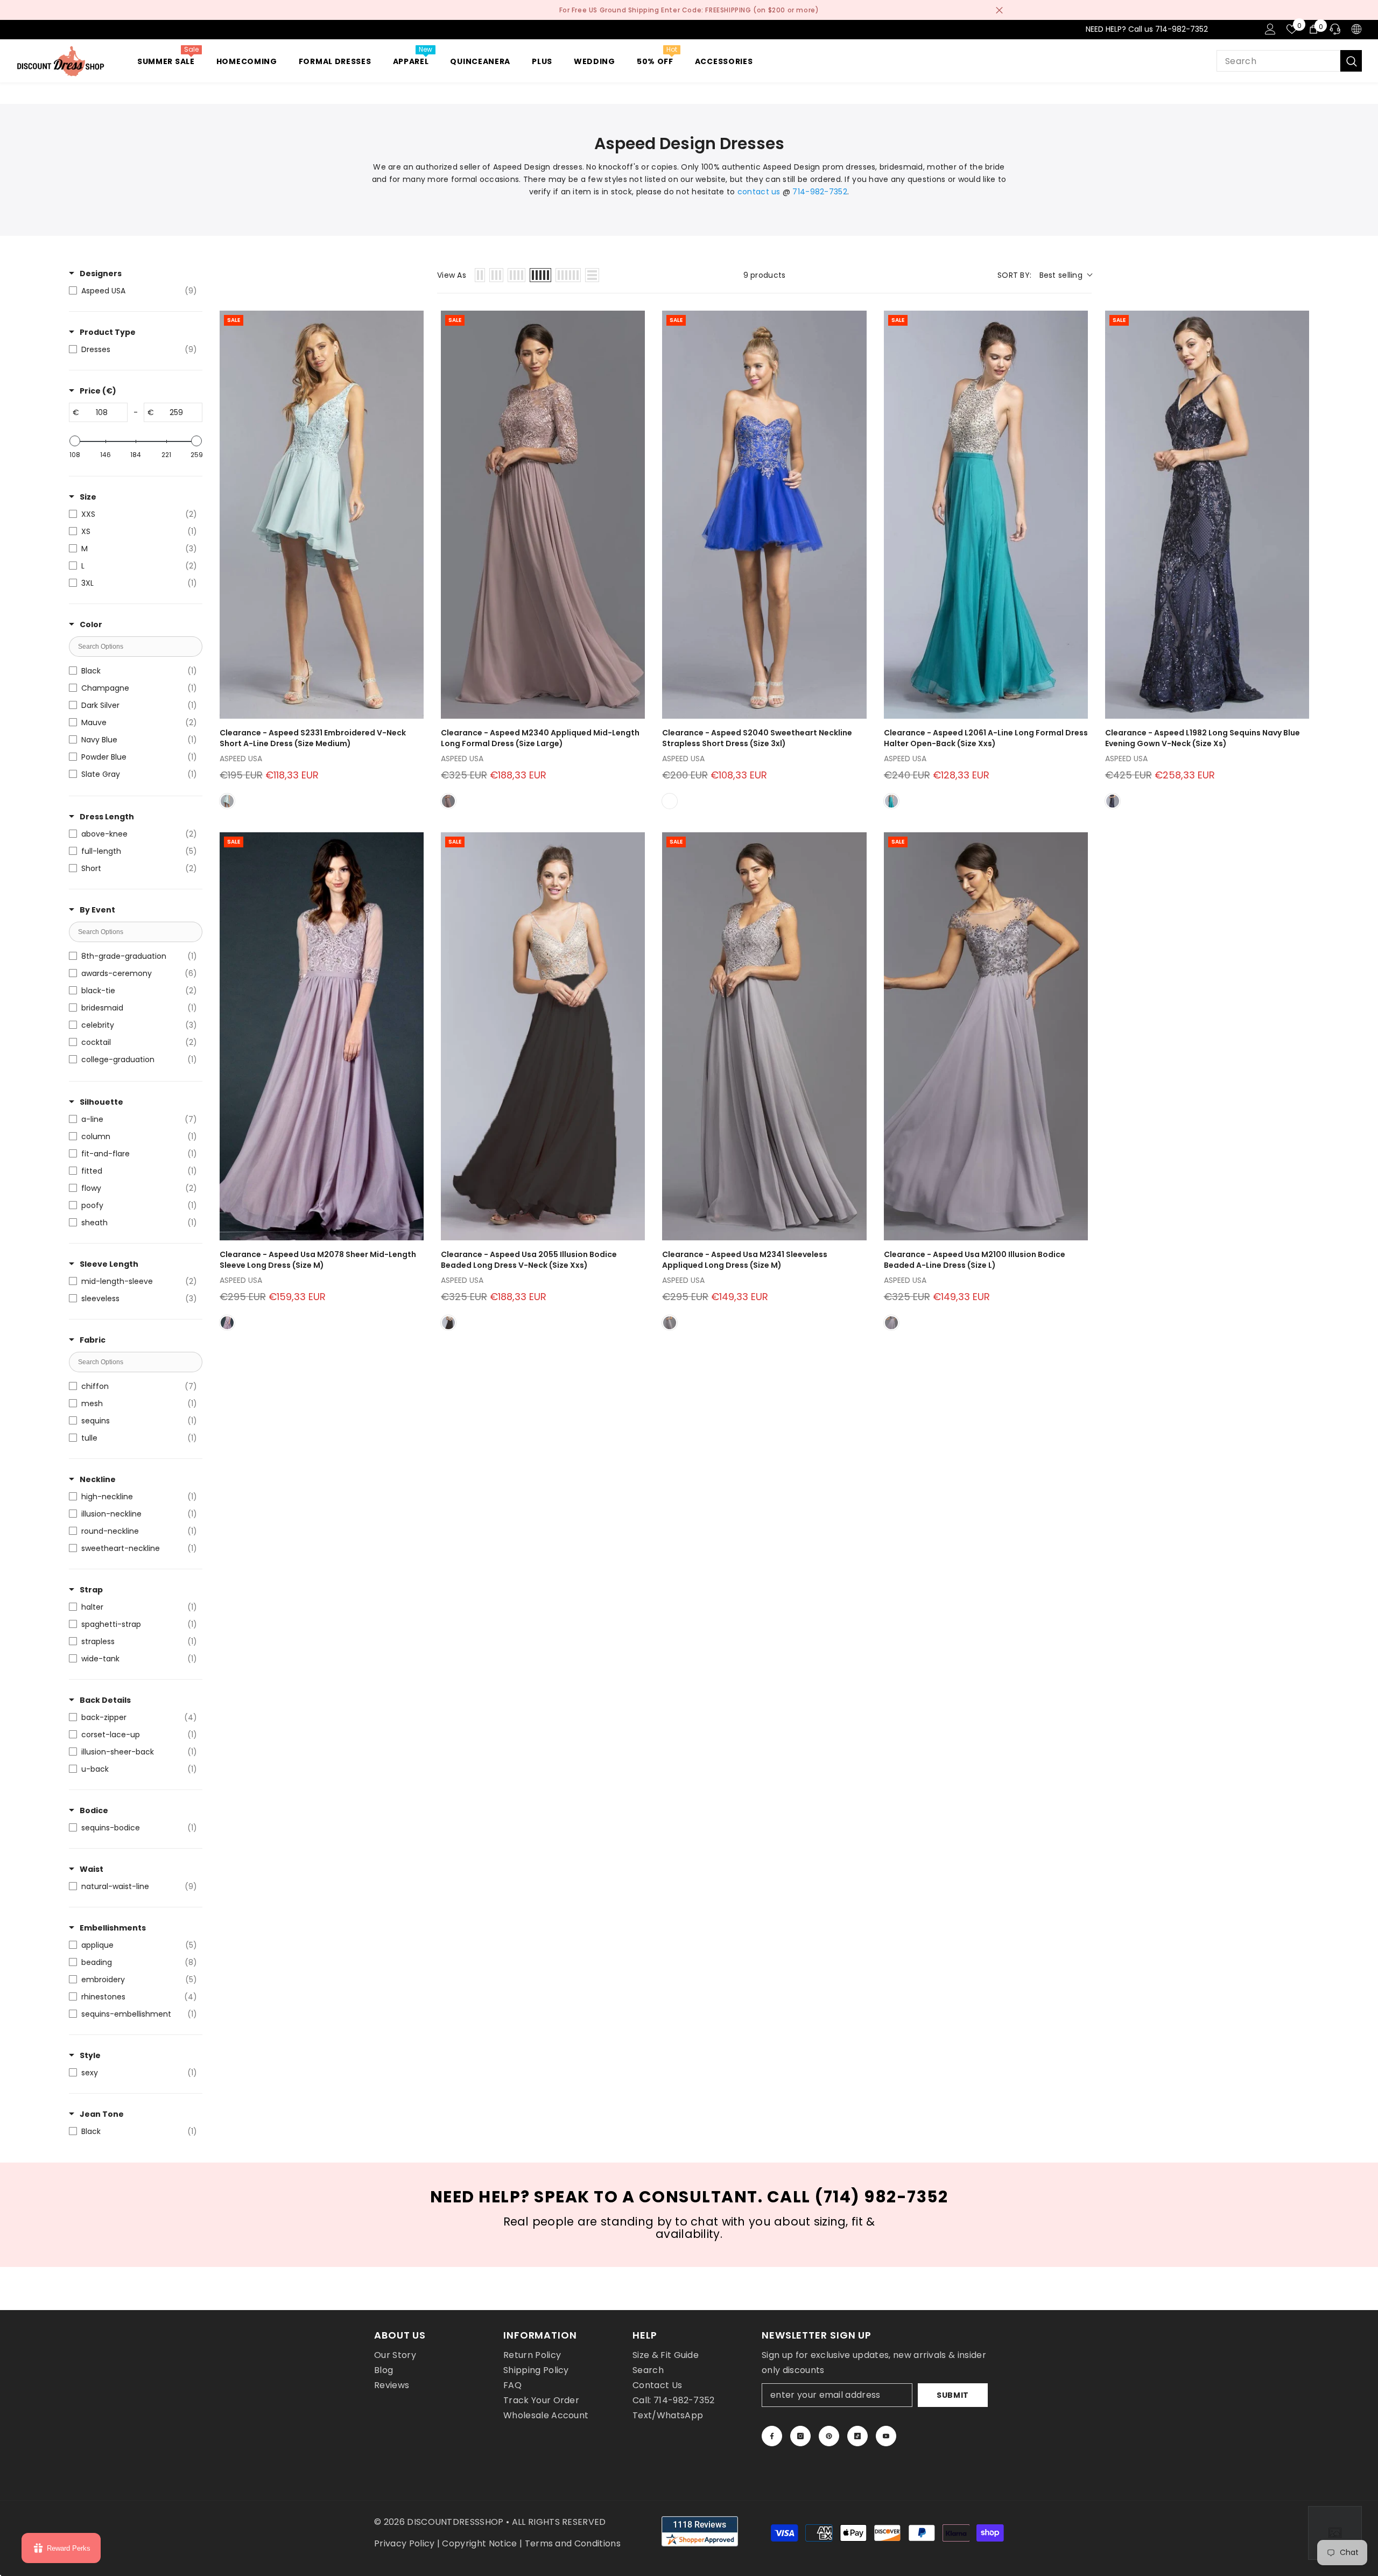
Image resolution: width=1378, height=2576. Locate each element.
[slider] (75, 441)
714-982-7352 (820, 192)
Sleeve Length (109, 1264)
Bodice (94, 1810)
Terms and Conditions (573, 2543)
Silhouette (101, 1102)
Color (91, 624)
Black (448, 1323)
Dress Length (107, 817)
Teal (891, 801)
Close (999, 10)
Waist (92, 1869)
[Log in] (1270, 29)
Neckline (98, 1479)
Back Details (105, 1700)
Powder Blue (227, 801)
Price (98, 391)
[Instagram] (800, 2436)
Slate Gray (670, 1323)
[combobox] (1278, 61)
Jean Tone (102, 2114)
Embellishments (113, 1928)
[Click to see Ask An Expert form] (1335, 2533)
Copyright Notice (479, 2543)
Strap (91, 1590)
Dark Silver (891, 1323)
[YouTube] (886, 2436)
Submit (953, 2395)
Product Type (108, 332)
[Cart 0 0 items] (1313, 29)
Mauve (448, 801)
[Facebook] (772, 2436)
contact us (759, 192)
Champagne (670, 801)
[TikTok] (857, 2436)
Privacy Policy (404, 2543)
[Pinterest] (829, 2436)
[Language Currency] (1356, 29)
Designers (101, 273)
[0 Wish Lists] (1292, 29)
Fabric (93, 1340)
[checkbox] (133, 291)
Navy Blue (1113, 801)
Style (90, 2055)
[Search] (1289, 61)
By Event (97, 910)
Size (88, 497)
